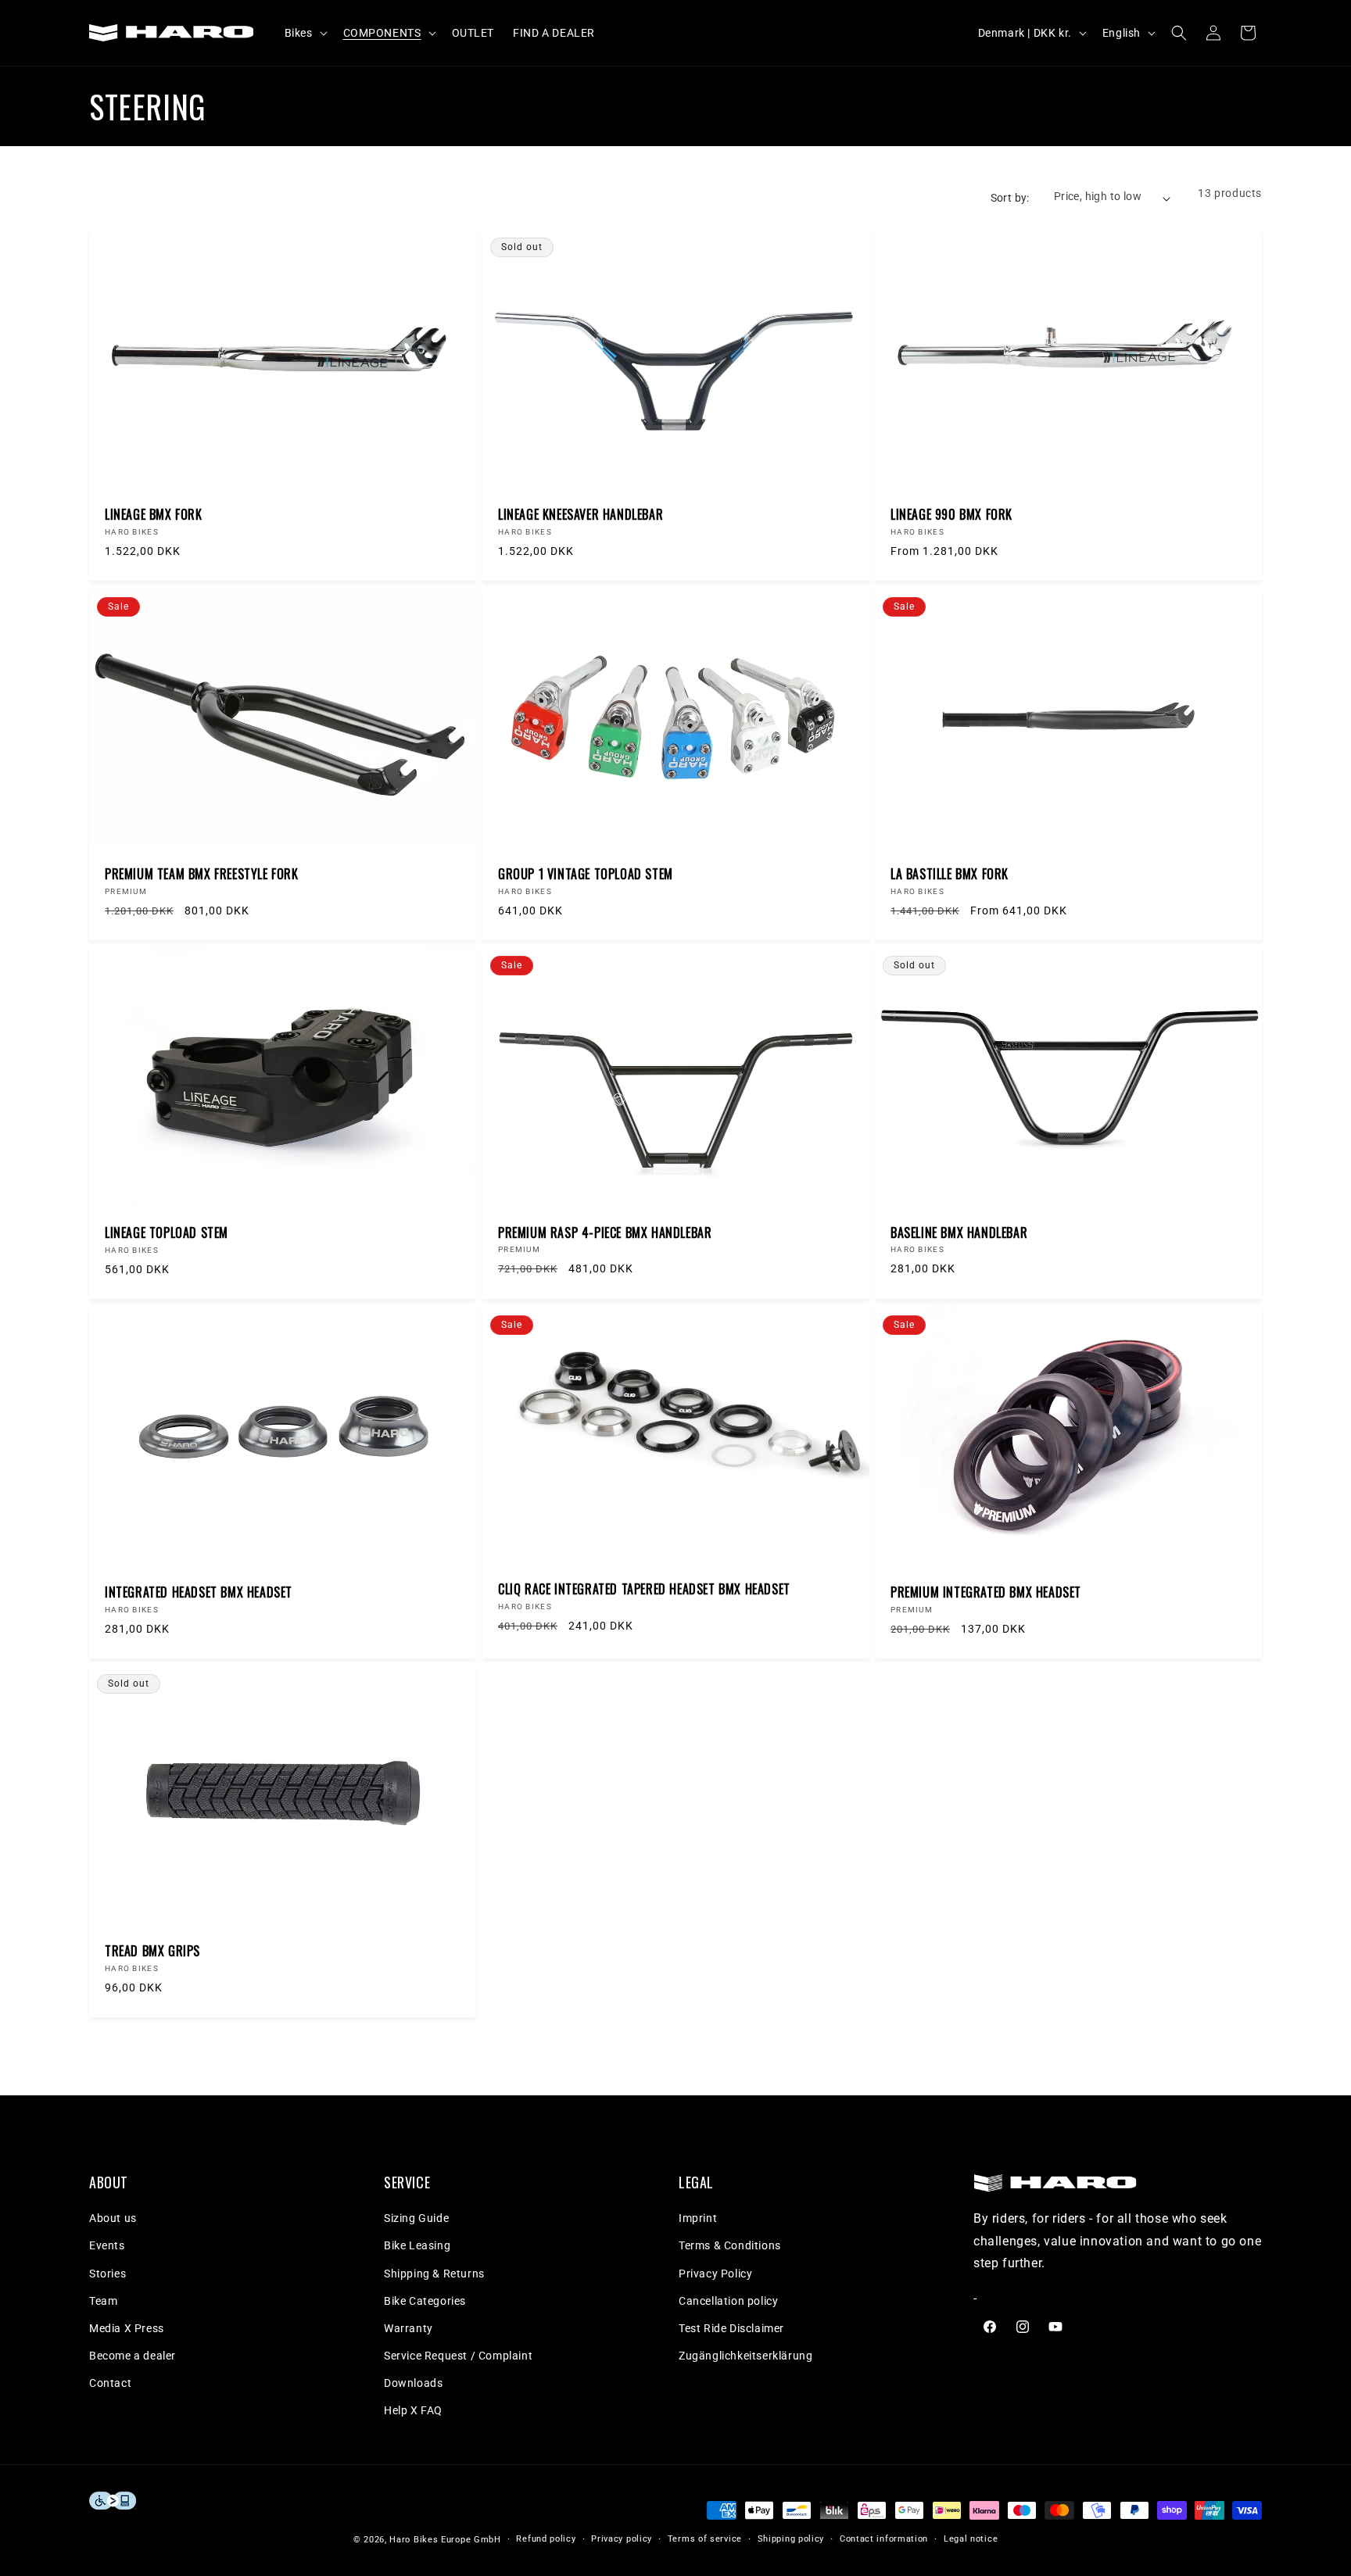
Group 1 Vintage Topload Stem (586, 873)
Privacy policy (622, 2539)
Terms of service (705, 2539)
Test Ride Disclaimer (731, 2328)
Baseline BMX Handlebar (959, 1233)
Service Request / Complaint (458, 2356)
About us (113, 2218)
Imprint (698, 2218)
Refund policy (546, 2539)
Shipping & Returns (434, 2274)
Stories (108, 2274)
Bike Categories (425, 2301)
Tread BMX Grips (152, 1951)
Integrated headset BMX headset (199, 1592)
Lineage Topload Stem (167, 1233)
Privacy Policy (715, 2274)
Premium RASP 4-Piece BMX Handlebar (605, 1233)
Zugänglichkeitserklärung (745, 2356)
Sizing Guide (416, 2218)
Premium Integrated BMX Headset (986, 1592)
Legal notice (971, 2539)
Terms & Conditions (730, 2245)
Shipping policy (791, 2539)
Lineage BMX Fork (154, 515)
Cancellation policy (728, 2301)
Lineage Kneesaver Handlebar (581, 515)
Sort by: (1010, 198)
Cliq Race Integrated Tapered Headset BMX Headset (644, 1589)
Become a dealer (133, 2356)
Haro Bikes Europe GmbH (445, 2540)
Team (103, 2301)
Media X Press (127, 2328)
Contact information (884, 2539)
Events (107, 2245)
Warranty (409, 2328)
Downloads (413, 2383)
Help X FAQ (413, 2410)
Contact (110, 2383)
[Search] (1179, 33)
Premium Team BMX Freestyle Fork (202, 873)
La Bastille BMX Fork (950, 873)
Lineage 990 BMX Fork (951, 515)
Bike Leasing (417, 2245)
